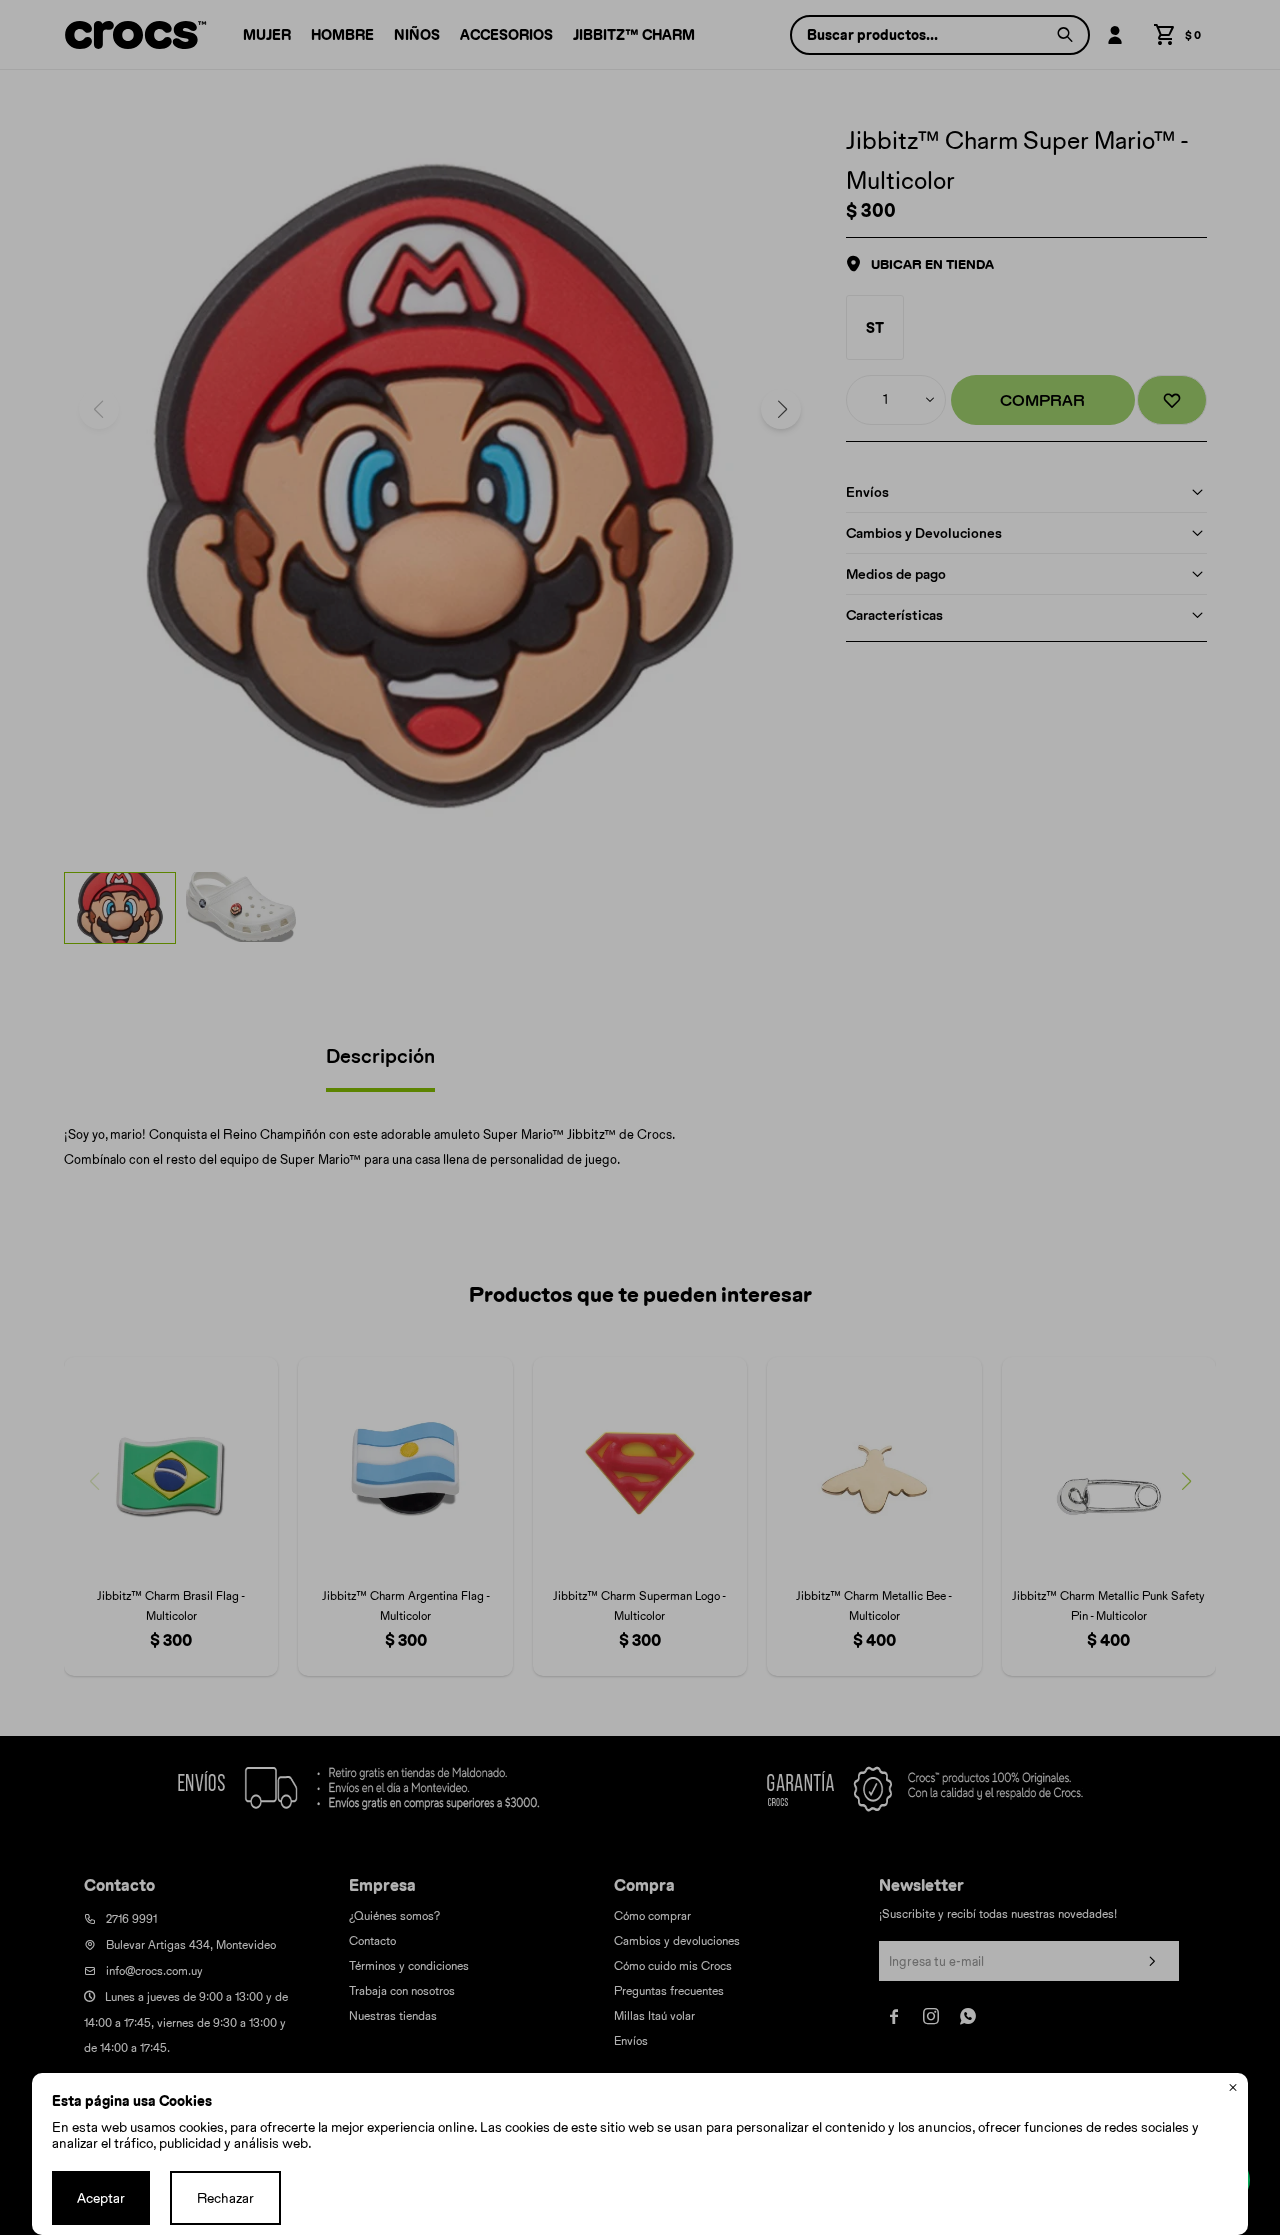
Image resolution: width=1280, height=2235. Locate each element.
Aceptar (101, 2198)
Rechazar (225, 2198)
